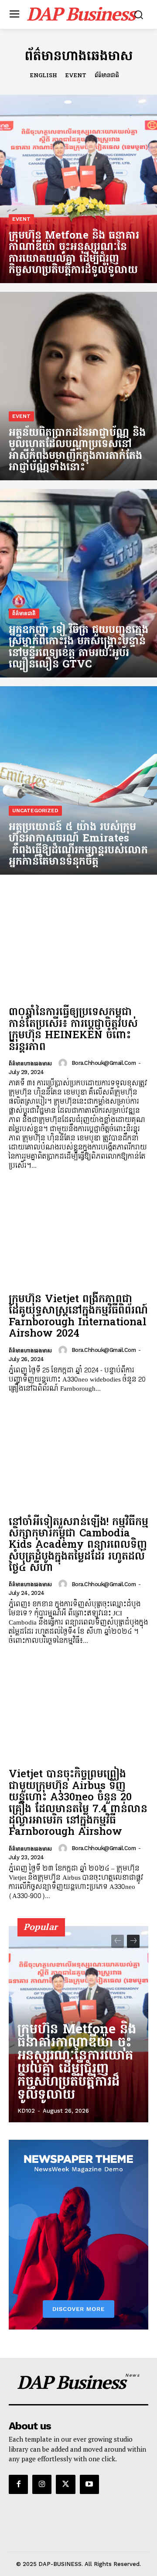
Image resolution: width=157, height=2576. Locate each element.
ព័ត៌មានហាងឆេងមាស (30, 1064)
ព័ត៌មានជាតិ (107, 76)
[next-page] (133, 1941)
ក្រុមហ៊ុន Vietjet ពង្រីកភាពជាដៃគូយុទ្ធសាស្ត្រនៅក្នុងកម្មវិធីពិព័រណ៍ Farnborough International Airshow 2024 (78, 1317)
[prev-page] (118, 1941)
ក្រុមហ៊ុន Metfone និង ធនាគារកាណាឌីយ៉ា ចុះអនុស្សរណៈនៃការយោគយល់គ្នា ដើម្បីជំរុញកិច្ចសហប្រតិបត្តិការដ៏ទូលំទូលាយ (77, 2063)
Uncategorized (35, 811)
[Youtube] (89, 2484)
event (76, 76)
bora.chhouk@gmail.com (104, 1063)
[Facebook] (18, 2484)
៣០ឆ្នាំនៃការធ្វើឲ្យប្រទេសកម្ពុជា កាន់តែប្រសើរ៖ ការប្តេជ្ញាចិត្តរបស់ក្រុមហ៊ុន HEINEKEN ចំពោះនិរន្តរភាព (73, 1030)
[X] (65, 2484)
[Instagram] (42, 2484)
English (44, 76)
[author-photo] (64, 1063)
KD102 (26, 2111)
